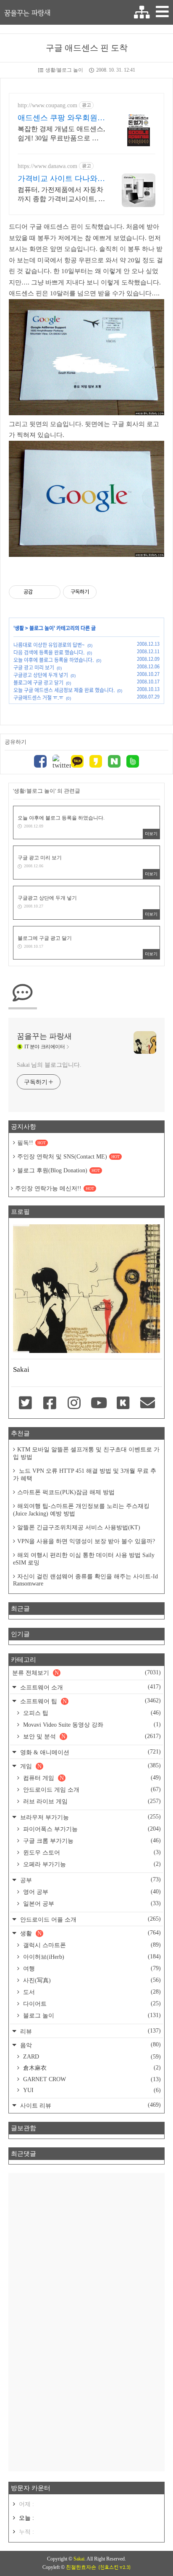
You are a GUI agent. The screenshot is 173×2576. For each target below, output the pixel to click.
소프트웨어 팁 (90, 1701)
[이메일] (148, 1404)
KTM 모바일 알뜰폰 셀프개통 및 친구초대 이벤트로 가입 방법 (86, 1453)
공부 (90, 1880)
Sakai (79, 2559)
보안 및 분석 (91, 1736)
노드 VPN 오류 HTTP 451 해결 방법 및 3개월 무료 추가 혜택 (85, 1475)
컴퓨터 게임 (91, 1778)
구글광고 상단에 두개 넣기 (41, 675)
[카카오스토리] (96, 762)
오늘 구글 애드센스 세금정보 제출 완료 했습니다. (64, 690)
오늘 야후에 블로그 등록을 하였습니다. (54, 660)
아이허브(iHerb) (91, 1957)
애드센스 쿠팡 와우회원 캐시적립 (58, 118)
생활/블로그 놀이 (64, 70)
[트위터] (59, 762)
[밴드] (133, 762)
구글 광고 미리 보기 (34, 667)
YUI (91, 2090)
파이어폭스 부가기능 (91, 1829)
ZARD (91, 2057)
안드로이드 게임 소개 (91, 1790)
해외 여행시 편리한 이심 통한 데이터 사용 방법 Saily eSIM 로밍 (84, 1559)
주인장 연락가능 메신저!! (55, 1188)
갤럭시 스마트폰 (91, 1945)
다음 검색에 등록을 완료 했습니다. (49, 652)
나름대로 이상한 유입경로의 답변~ (49, 645)
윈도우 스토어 (91, 1852)
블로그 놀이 (42, 628)
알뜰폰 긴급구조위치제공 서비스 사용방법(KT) (79, 1527)
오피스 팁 (91, 1713)
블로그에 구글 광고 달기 (38, 683)
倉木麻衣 (91, 2068)
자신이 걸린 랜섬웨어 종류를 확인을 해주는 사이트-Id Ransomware (85, 1580)
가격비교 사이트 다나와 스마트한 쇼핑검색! (58, 179)
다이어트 (91, 2004)
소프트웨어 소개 (90, 1687)
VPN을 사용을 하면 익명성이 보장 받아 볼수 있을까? (86, 1541)
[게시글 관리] (51, 592)
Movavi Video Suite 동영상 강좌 (91, 1725)
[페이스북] (40, 762)
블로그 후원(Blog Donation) (59, 1170)
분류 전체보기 (86, 1673)
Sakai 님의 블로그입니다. (49, 1065)
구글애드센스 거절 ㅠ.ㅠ (38, 698)
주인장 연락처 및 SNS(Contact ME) (68, 1157)
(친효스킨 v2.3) (114, 2567)
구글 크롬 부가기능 (91, 1841)
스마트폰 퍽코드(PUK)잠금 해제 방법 (66, 1492)
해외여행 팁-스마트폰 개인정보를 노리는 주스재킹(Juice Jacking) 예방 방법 (81, 1510)
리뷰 (90, 2031)
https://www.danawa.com (47, 166)
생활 (19, 628)
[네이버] (114, 762)
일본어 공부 (91, 1904)
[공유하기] (41, 592)
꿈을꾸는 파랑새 (27, 13)
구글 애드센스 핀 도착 (87, 48)
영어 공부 (91, 1892)
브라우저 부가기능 (90, 1817)
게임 (90, 1766)
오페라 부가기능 (91, 1864)
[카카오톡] (77, 762)
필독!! (31, 1143)
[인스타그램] (74, 1404)
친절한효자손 (81, 2567)
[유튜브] (99, 1404)
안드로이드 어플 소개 (90, 1919)
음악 (90, 2045)
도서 (91, 1992)
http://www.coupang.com (47, 105)
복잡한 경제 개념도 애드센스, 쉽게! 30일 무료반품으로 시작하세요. (61, 134)
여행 (91, 1968)
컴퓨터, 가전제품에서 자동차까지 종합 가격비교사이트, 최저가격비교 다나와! (61, 195)
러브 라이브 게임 (91, 1801)
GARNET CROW (91, 2079)
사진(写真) (91, 1980)
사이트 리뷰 (90, 2105)
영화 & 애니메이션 (90, 1752)
